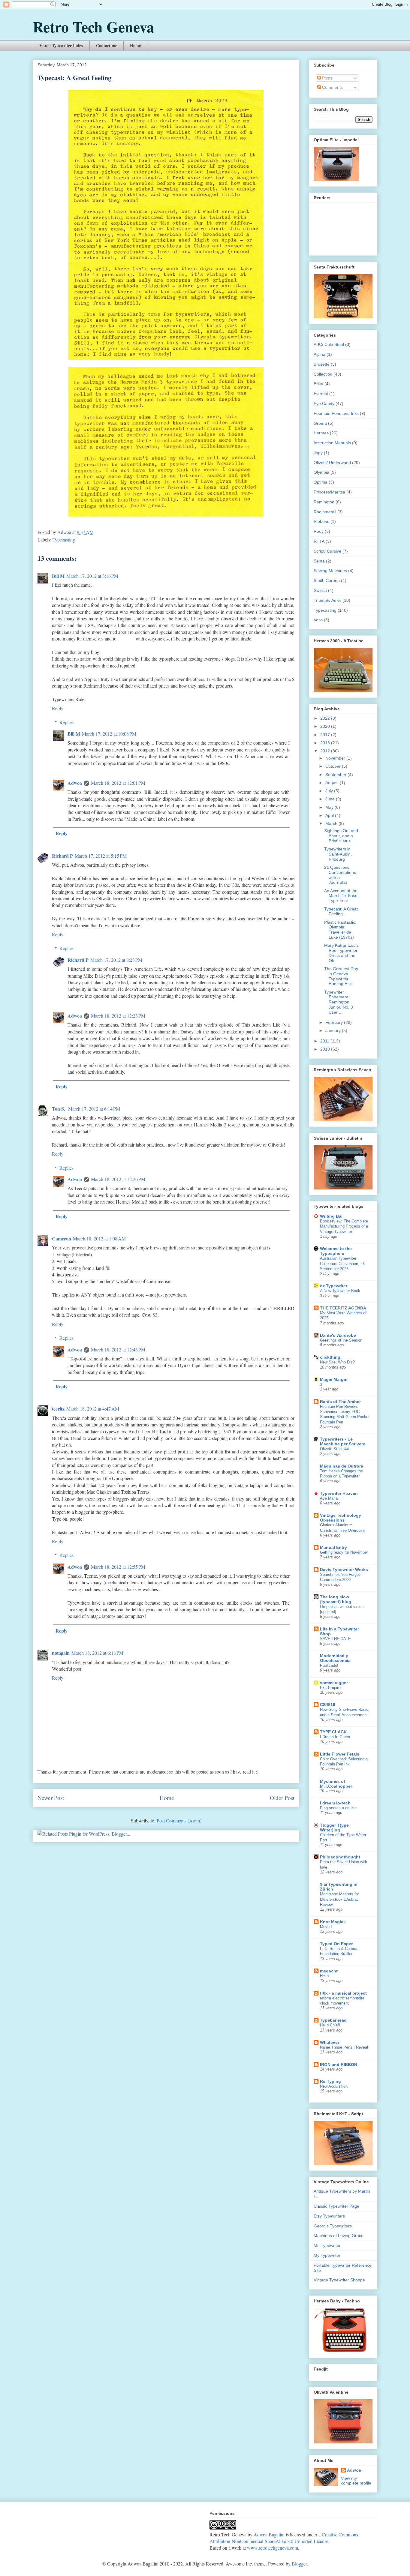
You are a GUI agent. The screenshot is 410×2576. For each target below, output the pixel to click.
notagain (61, 1653)
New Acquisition (334, 2086)
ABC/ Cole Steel (329, 344)
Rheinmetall (325, 512)
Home (135, 45)
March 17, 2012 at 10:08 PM (109, 734)
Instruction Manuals (332, 443)
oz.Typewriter (334, 1286)
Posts (327, 78)
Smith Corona (327, 580)
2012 (326, 751)
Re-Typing (330, 2081)
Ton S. (59, 1109)
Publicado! (329, 1665)
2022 (326, 718)
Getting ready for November (344, 1552)
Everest (321, 394)
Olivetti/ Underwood (332, 463)
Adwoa (75, 783)
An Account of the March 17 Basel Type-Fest (341, 896)
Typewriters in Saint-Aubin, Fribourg (338, 854)
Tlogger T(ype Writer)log (334, 1828)
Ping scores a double (338, 1808)
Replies (66, 722)
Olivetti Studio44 (334, 1449)
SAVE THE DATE (335, 1639)
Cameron (62, 1239)
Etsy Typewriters (329, 2216)
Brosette (322, 364)
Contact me (107, 45)
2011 (325, 1041)
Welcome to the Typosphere (336, 1251)
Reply (58, 708)
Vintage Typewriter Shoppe (339, 2280)
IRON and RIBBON (339, 2065)
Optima (321, 482)
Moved (326, 1927)
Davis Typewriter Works (344, 1570)
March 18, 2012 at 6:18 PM (97, 1653)
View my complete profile (356, 2481)
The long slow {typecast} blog (336, 1599)
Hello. (325, 1976)
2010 (326, 1049)
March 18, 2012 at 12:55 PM (118, 1567)
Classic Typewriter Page (336, 2206)
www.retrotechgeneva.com (273, 2548)
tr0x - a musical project (343, 1993)
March (332, 823)
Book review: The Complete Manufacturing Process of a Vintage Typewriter (344, 1226)
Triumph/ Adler (327, 600)
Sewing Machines (330, 571)
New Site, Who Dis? (337, 1362)
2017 (326, 735)
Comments (332, 87)
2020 (326, 726)
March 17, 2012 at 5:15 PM (101, 856)
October (334, 766)
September (336, 775)
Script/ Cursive (327, 551)
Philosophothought (340, 1857)
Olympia (321, 472)
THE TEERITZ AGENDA (343, 1308)
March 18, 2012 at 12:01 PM (118, 783)
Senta (319, 561)
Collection (323, 374)
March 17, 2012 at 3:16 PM (92, 576)
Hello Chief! (330, 2025)
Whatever (330, 2042)
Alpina (320, 354)
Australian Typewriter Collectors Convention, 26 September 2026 (342, 1264)
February (335, 1022)
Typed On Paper (336, 1944)
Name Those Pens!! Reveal (344, 2047)
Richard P (62, 856)
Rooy (319, 531)
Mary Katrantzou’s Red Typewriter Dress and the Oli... (341, 953)
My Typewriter (327, 2255)
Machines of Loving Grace (339, 2236)
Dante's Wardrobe (338, 1335)
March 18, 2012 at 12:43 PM (118, 1349)
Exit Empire (330, 1688)
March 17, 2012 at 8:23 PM (116, 960)
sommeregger (334, 1683)
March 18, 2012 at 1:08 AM (99, 1239)
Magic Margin (334, 1379)
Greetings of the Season (341, 1340)
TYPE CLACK (333, 1732)
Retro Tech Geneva (93, 27)
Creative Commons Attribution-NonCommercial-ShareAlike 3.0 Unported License (284, 2538)
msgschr (329, 1971)
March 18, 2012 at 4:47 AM (93, 1409)
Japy (318, 453)
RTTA (319, 541)
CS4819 (328, 1705)
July (330, 791)
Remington (324, 502)
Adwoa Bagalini (269, 2534)
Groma (320, 423)
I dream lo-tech (335, 1803)
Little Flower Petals (340, 1754)
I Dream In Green (335, 1737)
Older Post (282, 1798)
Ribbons (321, 521)
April (330, 815)
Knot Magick (333, 1922)
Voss (318, 620)
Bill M (58, 576)
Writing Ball (332, 1216)
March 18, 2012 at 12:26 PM (118, 1179)
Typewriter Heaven (339, 1493)
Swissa (320, 590)
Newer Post (51, 1798)
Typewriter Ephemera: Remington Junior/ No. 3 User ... (339, 1002)
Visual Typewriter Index (61, 45)
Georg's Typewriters (333, 2226)
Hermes (321, 433)
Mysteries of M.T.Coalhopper (336, 1784)
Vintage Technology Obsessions (341, 1518)
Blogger (299, 2564)
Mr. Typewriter (327, 2245)
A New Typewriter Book (340, 1291)
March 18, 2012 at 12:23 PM (118, 1016)
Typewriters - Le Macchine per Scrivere (343, 1441)
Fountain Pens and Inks (336, 413)
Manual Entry (333, 1547)
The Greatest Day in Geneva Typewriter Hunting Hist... (341, 976)
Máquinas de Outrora (342, 1466)
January (334, 1030)
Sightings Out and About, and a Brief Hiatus (341, 836)
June (331, 799)
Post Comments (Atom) (179, 1820)
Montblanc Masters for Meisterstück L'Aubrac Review (339, 1899)
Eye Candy (324, 403)
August (333, 783)
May (330, 807)
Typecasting (64, 540)
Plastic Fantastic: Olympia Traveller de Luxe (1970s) (340, 930)
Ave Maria (329, 1498)
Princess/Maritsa (329, 492)
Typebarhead (333, 2020)
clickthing (330, 1357)
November (336, 758)
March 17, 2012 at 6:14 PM (94, 1109)
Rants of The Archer (340, 1402)
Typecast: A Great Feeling (341, 912)
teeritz (58, 1409)
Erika (318, 384)
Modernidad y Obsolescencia (335, 1658)
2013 (326, 743)
